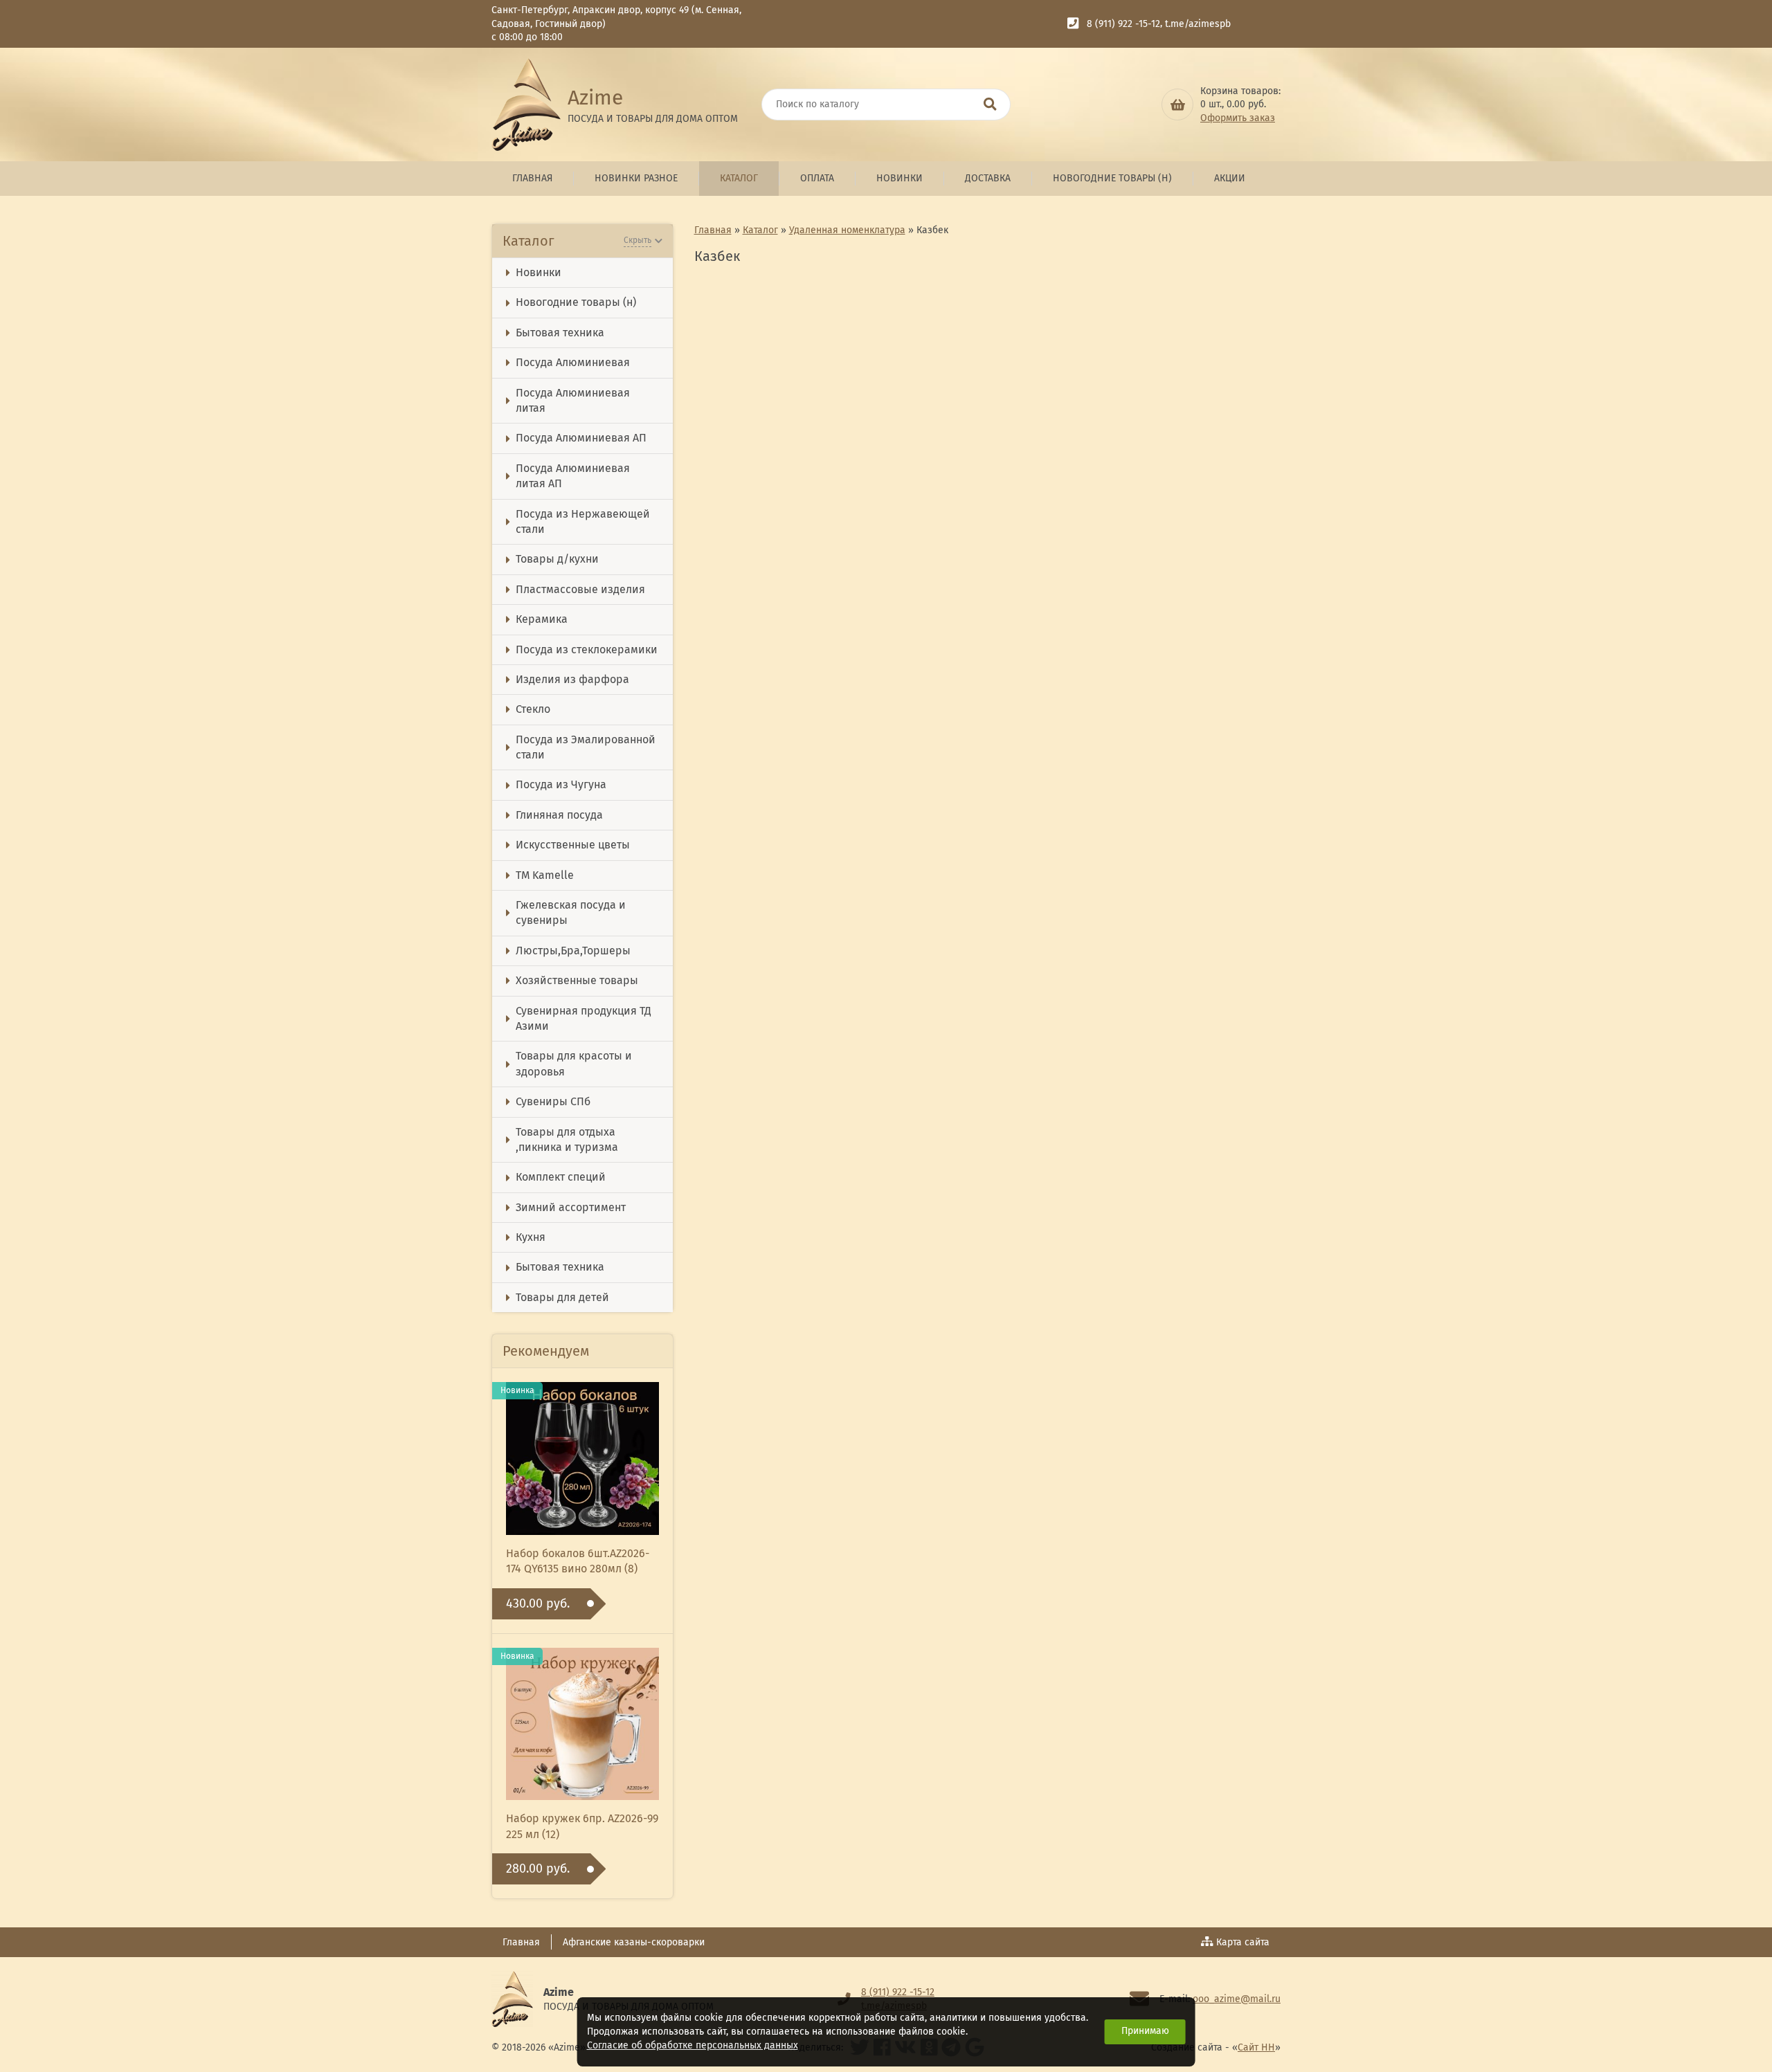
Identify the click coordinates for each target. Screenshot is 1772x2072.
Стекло (533, 709)
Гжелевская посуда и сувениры (571, 912)
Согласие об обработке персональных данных (693, 2045)
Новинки (899, 178)
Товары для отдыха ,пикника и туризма (567, 1139)
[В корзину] (1177, 104)
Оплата (817, 178)
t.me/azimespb (1198, 24)
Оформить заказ (1238, 118)
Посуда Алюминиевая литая (573, 400)
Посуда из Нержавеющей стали (583, 521)
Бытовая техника (560, 333)
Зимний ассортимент (571, 1207)
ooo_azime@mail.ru (1237, 1999)
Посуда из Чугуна (561, 784)
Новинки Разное (636, 178)
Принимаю (1145, 2031)
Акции (1230, 178)
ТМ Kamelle (545, 875)
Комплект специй (561, 1177)
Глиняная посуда (559, 815)
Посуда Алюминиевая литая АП (573, 476)
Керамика (542, 619)
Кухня (531, 1237)
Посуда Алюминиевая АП (581, 438)
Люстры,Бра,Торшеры (573, 951)
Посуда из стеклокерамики (587, 649)
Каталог (739, 178)
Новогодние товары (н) (1112, 178)
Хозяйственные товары (577, 980)
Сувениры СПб (553, 1101)
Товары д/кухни (557, 559)
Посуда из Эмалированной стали (586, 747)
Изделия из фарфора (572, 679)
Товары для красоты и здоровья (574, 1063)
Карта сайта (1243, 1942)
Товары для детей (562, 1297)
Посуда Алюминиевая (573, 362)
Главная (532, 178)
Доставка (988, 178)
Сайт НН (1256, 2047)
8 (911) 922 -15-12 (1123, 24)
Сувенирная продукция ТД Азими (584, 1018)
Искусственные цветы (573, 845)
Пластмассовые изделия (580, 589)
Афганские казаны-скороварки (634, 1942)
